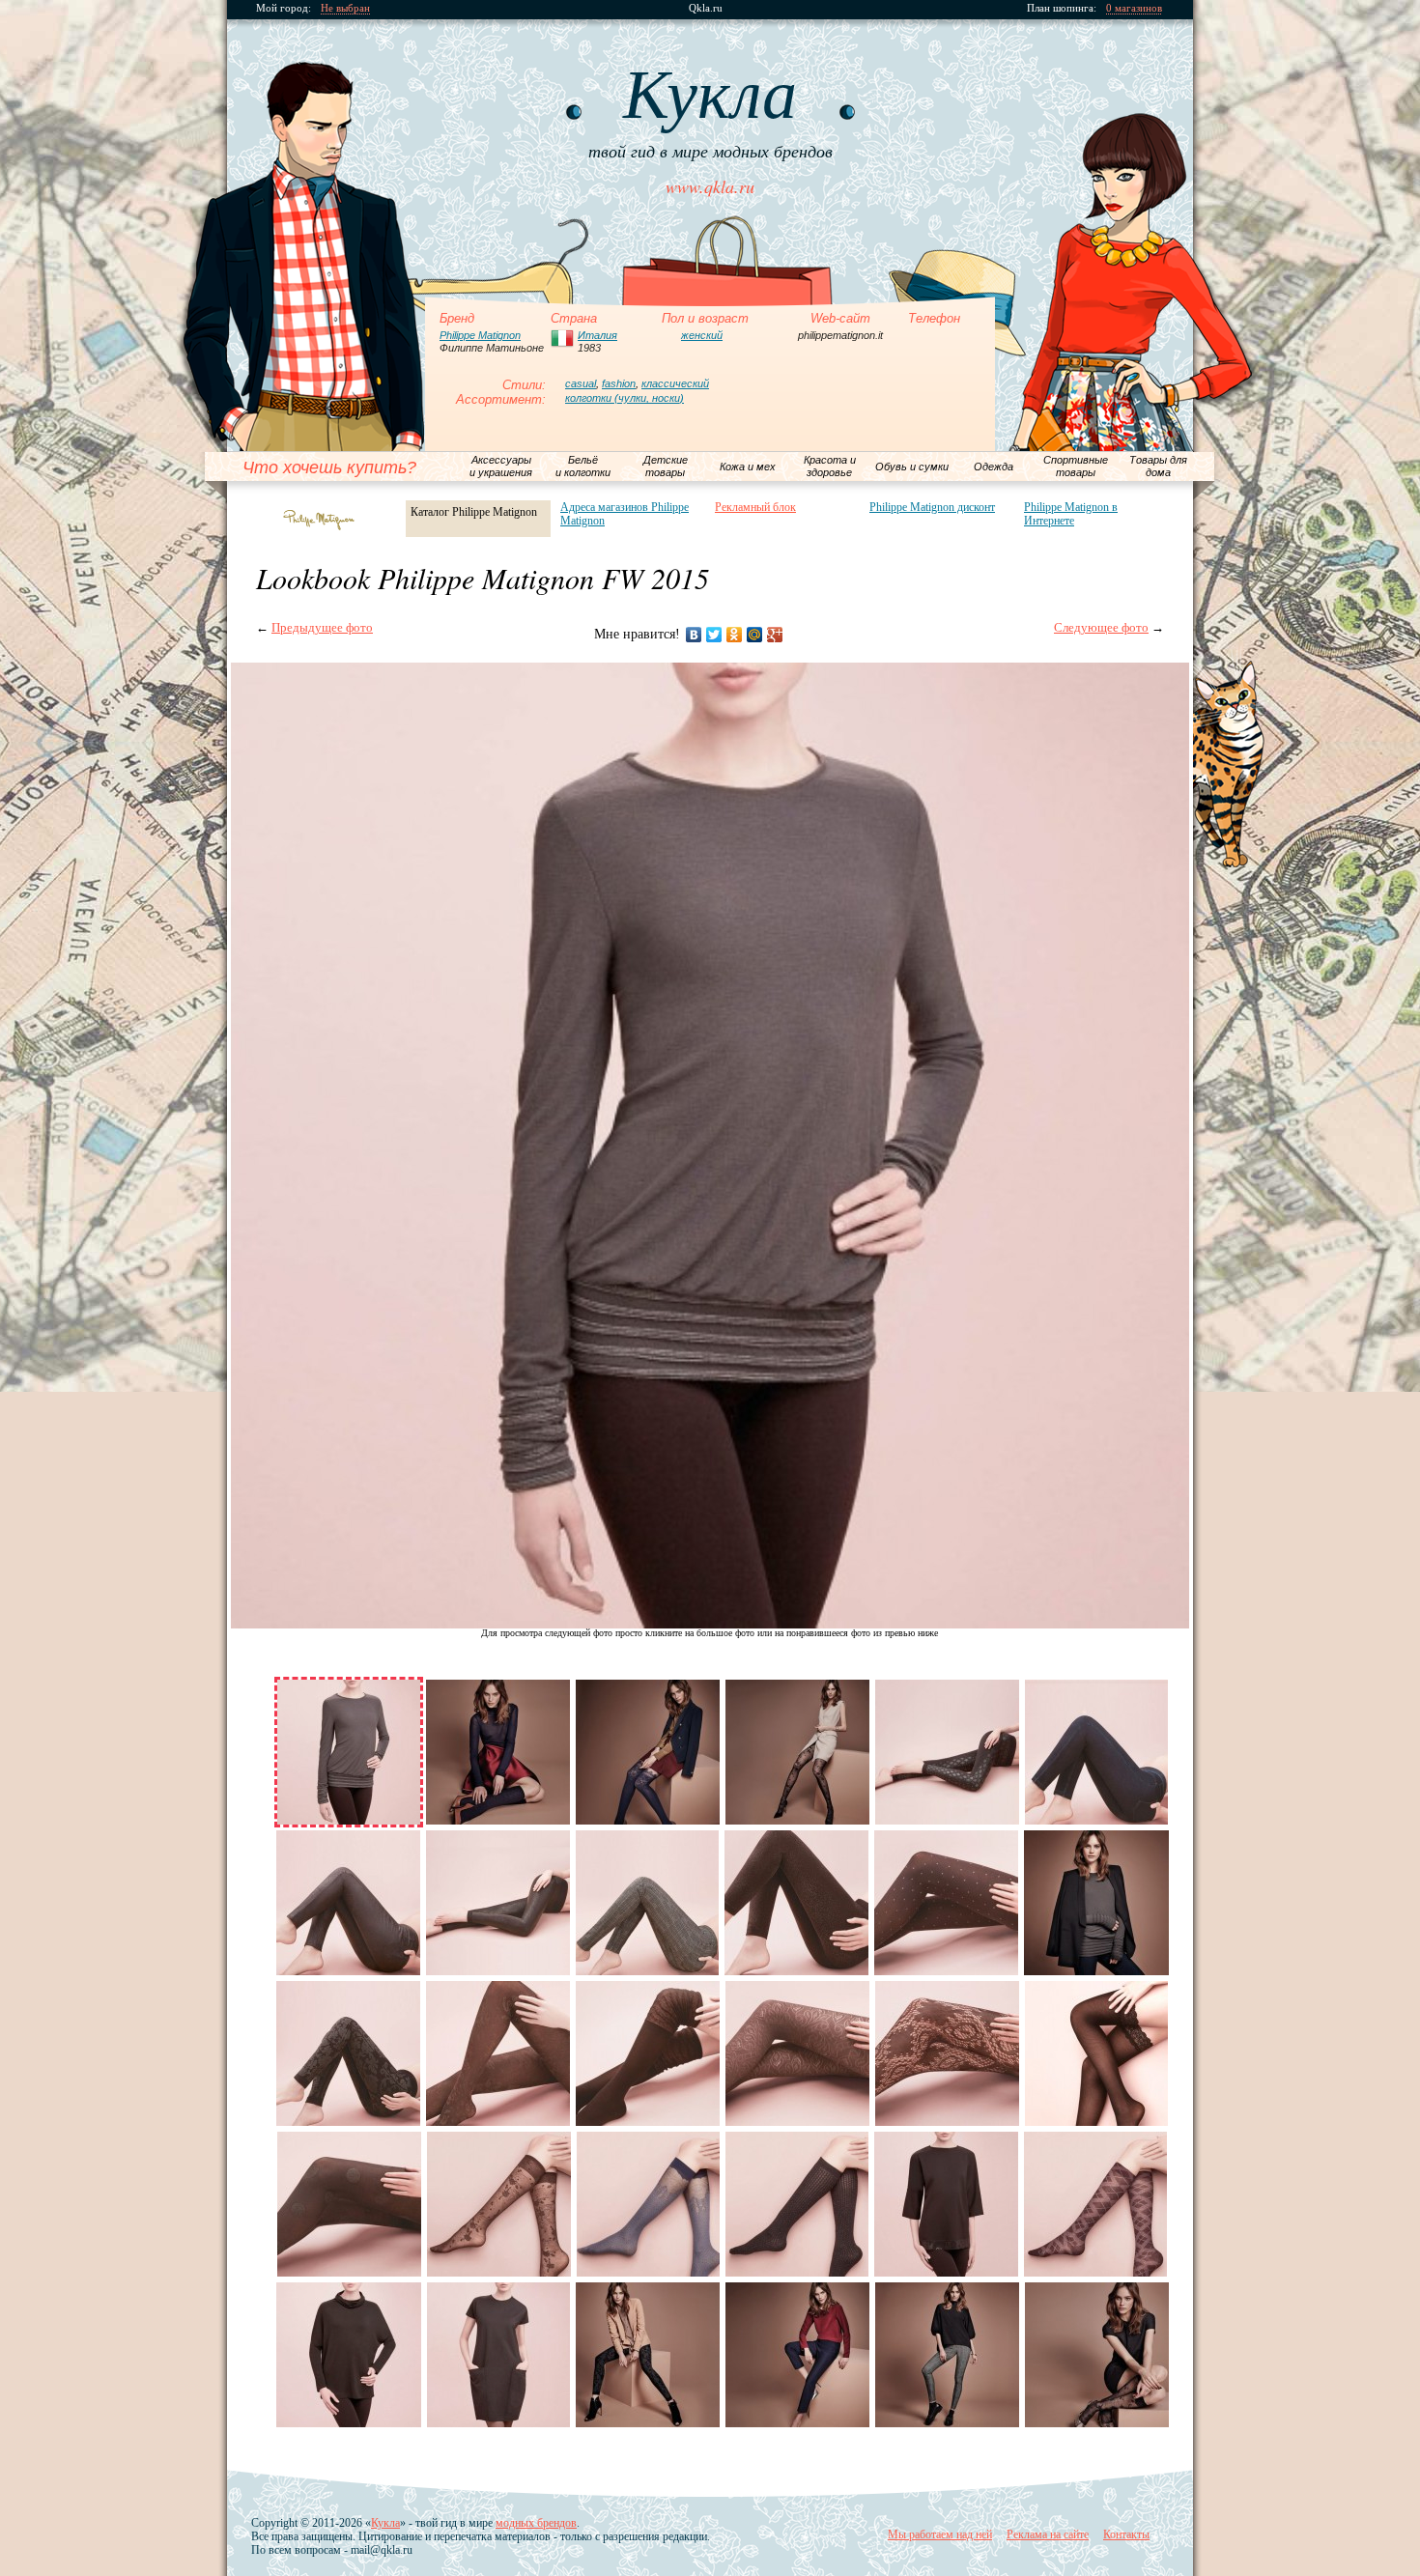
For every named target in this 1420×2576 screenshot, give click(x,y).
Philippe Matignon (480, 335)
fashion (619, 383)
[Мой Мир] (755, 635)
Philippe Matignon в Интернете (1071, 514)
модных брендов (536, 2523)
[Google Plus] (775, 635)
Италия (597, 335)
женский (702, 335)
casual (581, 383)
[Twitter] (714, 635)
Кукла (385, 2523)
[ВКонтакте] (694, 635)
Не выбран (345, 8)
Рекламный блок (755, 507)
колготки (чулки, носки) (625, 398)
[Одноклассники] (735, 635)
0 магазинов (1134, 8)
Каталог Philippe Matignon (474, 512)
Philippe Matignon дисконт (932, 507)
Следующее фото (1101, 627)
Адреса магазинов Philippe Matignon (625, 514)
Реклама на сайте (1048, 2534)
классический (675, 383)
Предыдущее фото (322, 627)
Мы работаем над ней (940, 2534)
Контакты (1126, 2534)
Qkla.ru (706, 8)
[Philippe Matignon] (323, 520)
